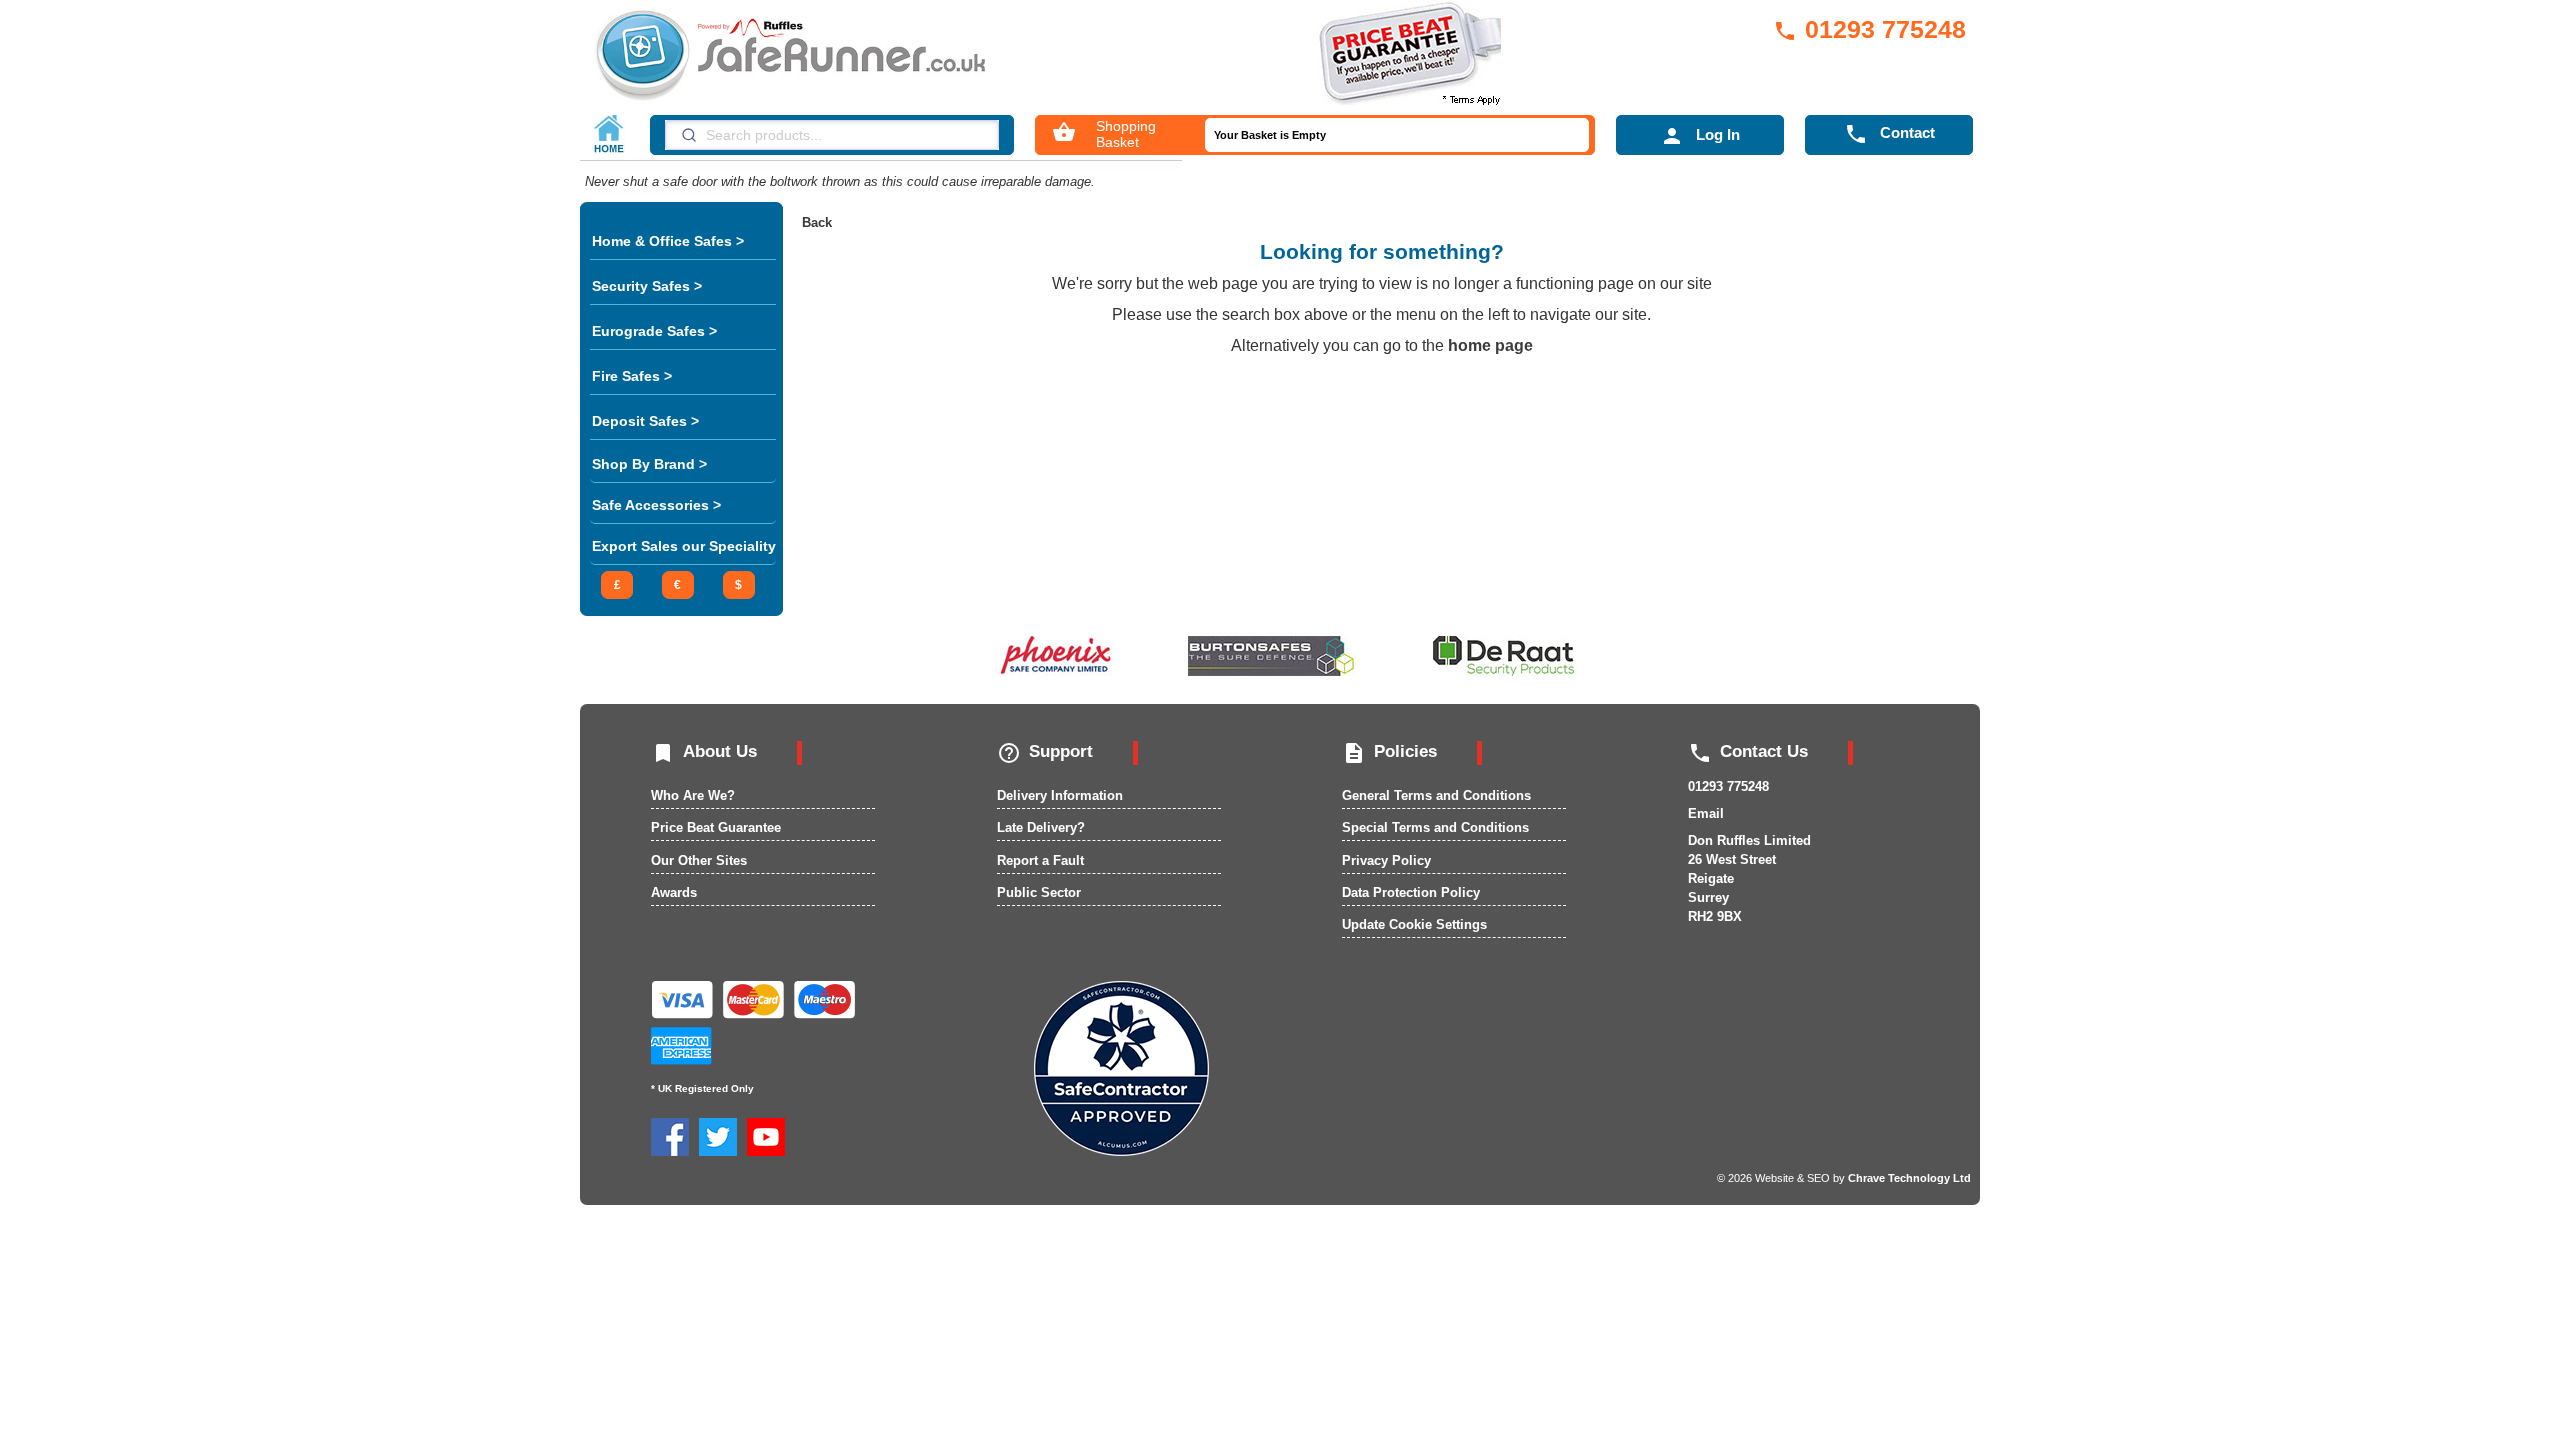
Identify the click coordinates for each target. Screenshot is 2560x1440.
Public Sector (1039, 892)
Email (1706, 813)
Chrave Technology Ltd (1909, 1178)
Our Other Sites (699, 860)
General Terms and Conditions (1436, 795)
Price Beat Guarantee (716, 827)
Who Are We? (693, 795)
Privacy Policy (1386, 860)
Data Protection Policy (1411, 892)
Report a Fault (1040, 860)
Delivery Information (1060, 795)
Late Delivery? (1041, 827)
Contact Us (1748, 751)
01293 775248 (1869, 29)
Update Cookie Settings (1414, 924)
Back (817, 222)
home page (1490, 345)
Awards (674, 892)
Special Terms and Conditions (1435, 827)
